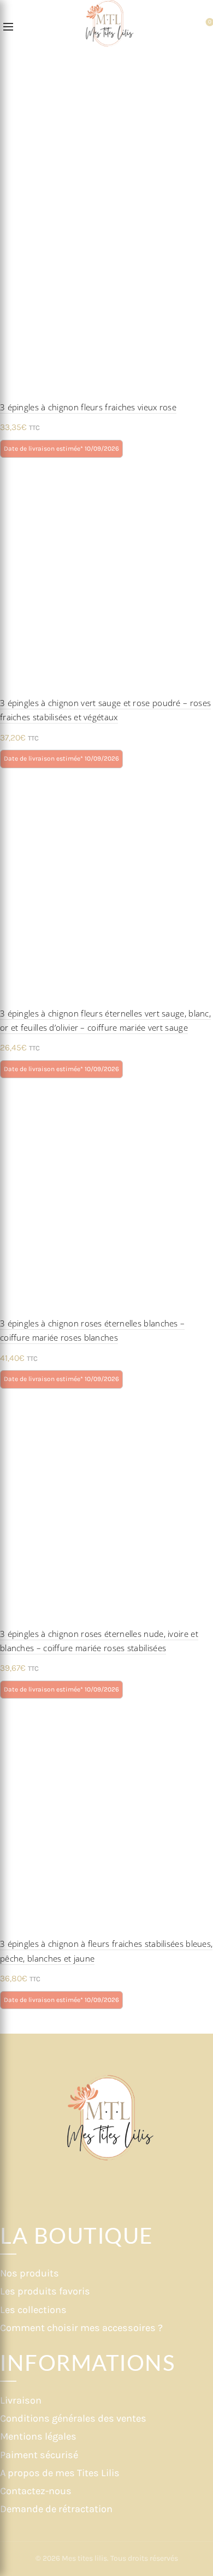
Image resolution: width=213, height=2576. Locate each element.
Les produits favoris (45, 2291)
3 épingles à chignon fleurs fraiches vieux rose (88, 407)
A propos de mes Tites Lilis (60, 2473)
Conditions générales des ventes (73, 2418)
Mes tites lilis (84, 2558)
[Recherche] (27, 27)
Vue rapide (203, 210)
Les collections (33, 2310)
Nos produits (29, 2273)
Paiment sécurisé (39, 2455)
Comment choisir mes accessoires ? (81, 2328)
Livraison (21, 2400)
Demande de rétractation (56, 2509)
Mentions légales (38, 2436)
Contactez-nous (36, 2491)
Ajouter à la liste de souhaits (203, 191)
